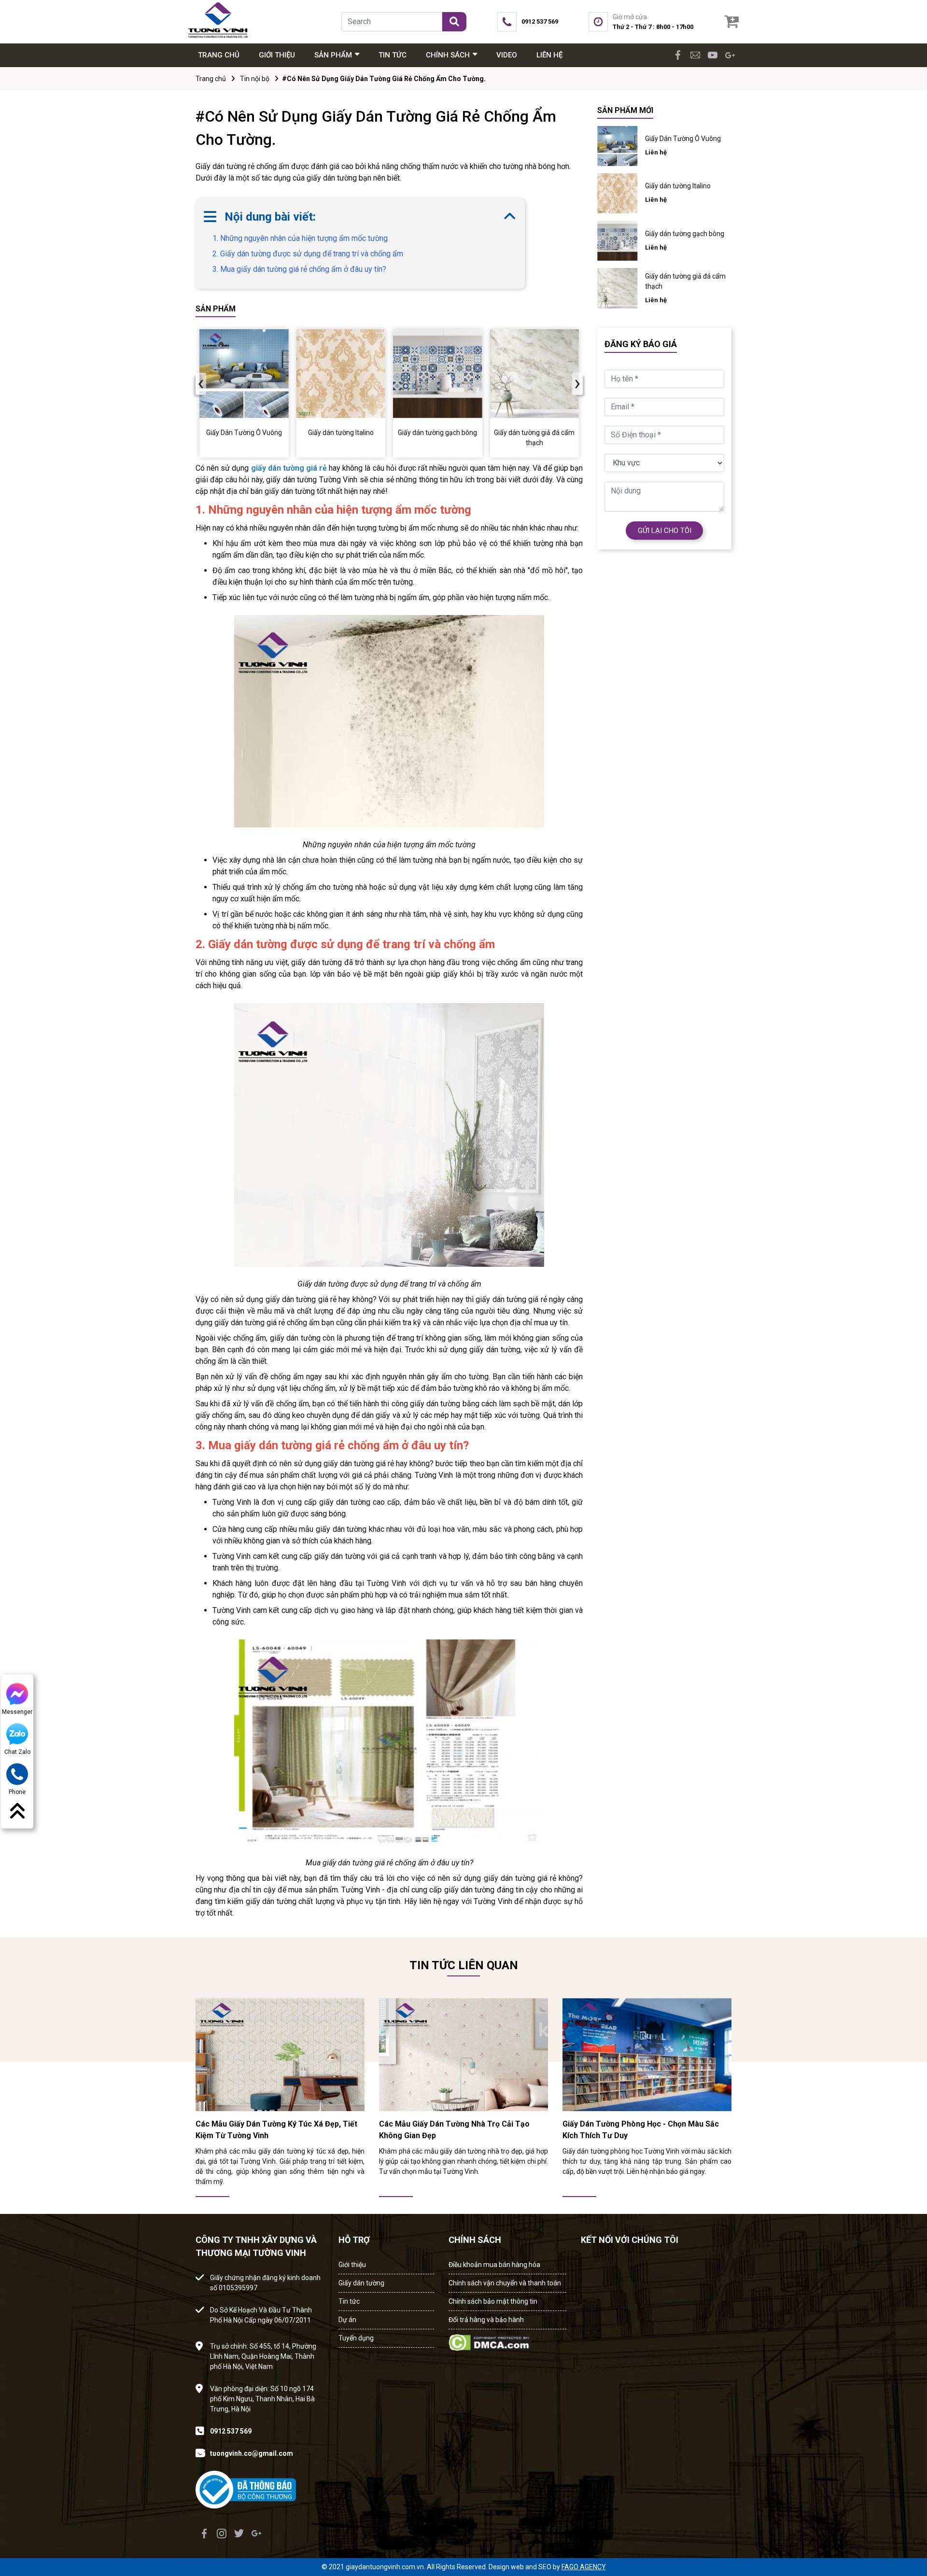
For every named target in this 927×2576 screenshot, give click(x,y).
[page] (678, 55)
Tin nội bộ (255, 79)
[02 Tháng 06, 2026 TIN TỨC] (463, 2054)
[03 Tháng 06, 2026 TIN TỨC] (280, 2054)
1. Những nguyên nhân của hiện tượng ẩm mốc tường (300, 238)
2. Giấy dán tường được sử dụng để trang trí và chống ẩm (308, 254)
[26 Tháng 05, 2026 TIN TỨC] (647, 2054)
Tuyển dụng (356, 2338)
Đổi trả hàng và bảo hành (486, 2320)
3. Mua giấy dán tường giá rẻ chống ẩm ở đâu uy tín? (299, 269)
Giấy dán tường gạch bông (685, 234)
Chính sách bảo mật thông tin (493, 2301)
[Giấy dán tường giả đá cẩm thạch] (535, 374)
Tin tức (349, 2301)
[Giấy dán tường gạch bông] (438, 374)
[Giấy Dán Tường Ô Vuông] (244, 374)
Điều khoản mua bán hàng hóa (494, 2265)
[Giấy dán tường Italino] (341, 374)
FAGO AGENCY (584, 2567)
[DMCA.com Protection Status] (490, 2340)
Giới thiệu (352, 2265)
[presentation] (201, 384)
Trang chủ (211, 79)
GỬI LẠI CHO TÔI (665, 531)
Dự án (347, 2320)
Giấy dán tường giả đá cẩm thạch (685, 281)
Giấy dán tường (361, 2283)
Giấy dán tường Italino (678, 186)
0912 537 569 (231, 2431)
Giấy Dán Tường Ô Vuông (683, 139)
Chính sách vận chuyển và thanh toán (505, 2283)
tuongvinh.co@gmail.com (252, 2453)
